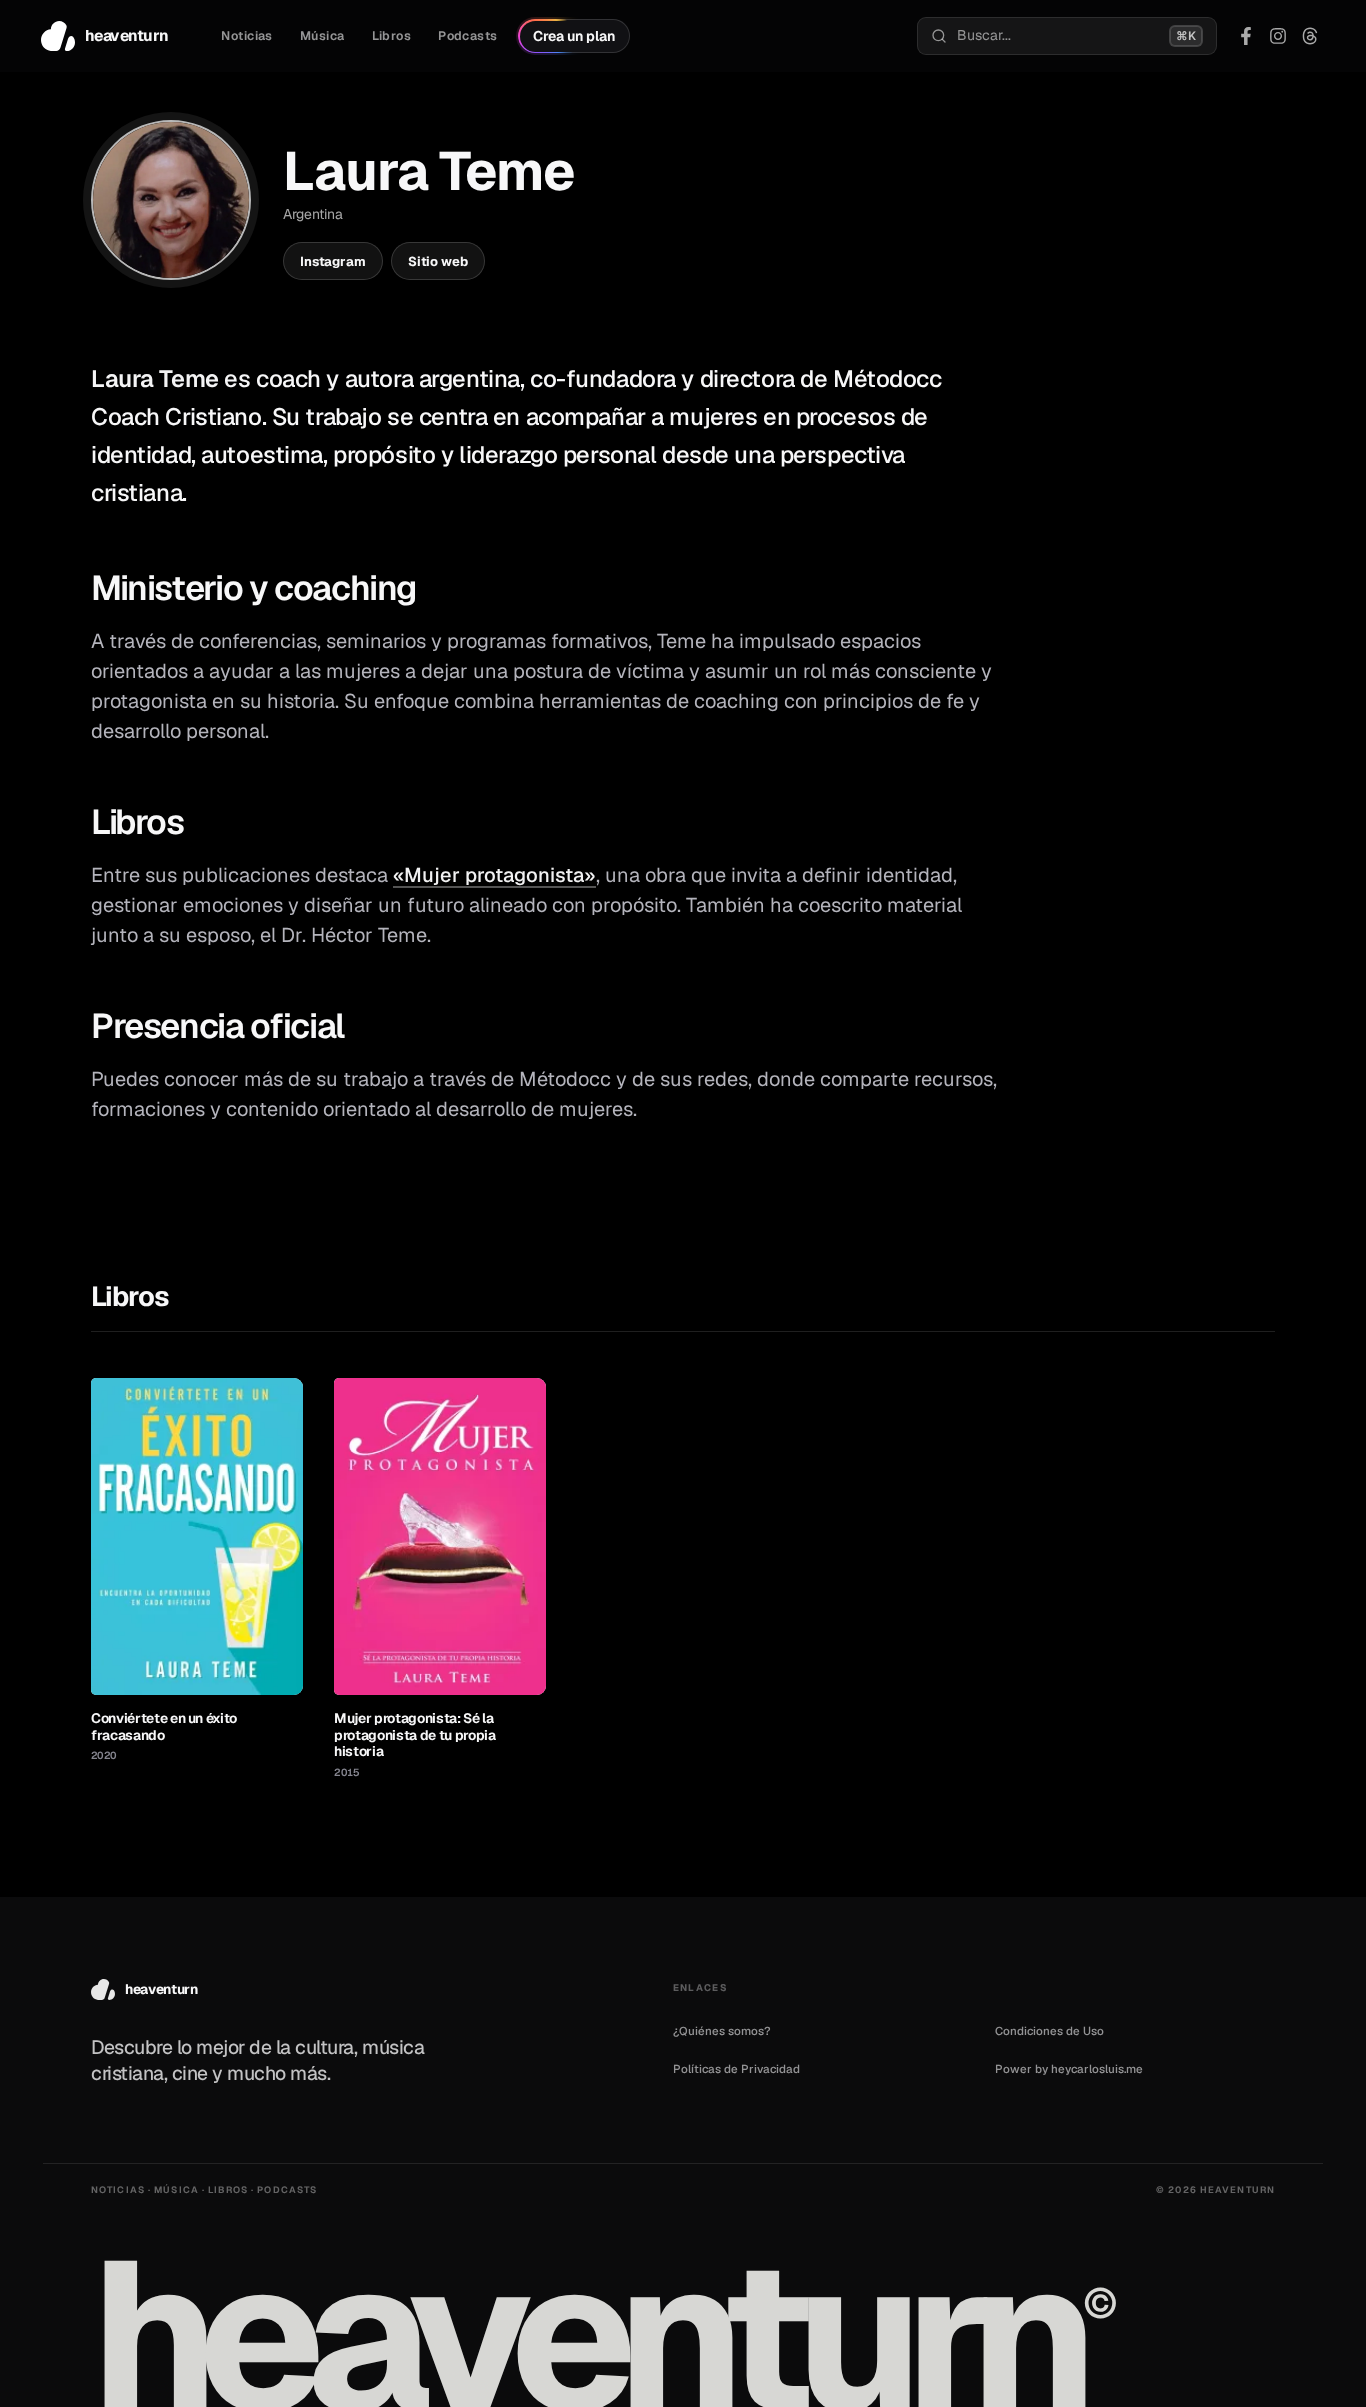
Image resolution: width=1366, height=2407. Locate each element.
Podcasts (467, 36)
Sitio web (438, 261)
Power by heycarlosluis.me (1069, 2068)
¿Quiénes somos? (722, 2030)
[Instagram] (1278, 36)
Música (322, 36)
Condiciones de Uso (1049, 2030)
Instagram (333, 261)
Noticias (246, 36)
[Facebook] (1246, 36)
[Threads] (1310, 36)
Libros (392, 36)
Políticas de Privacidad (736, 2068)
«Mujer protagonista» (494, 875)
